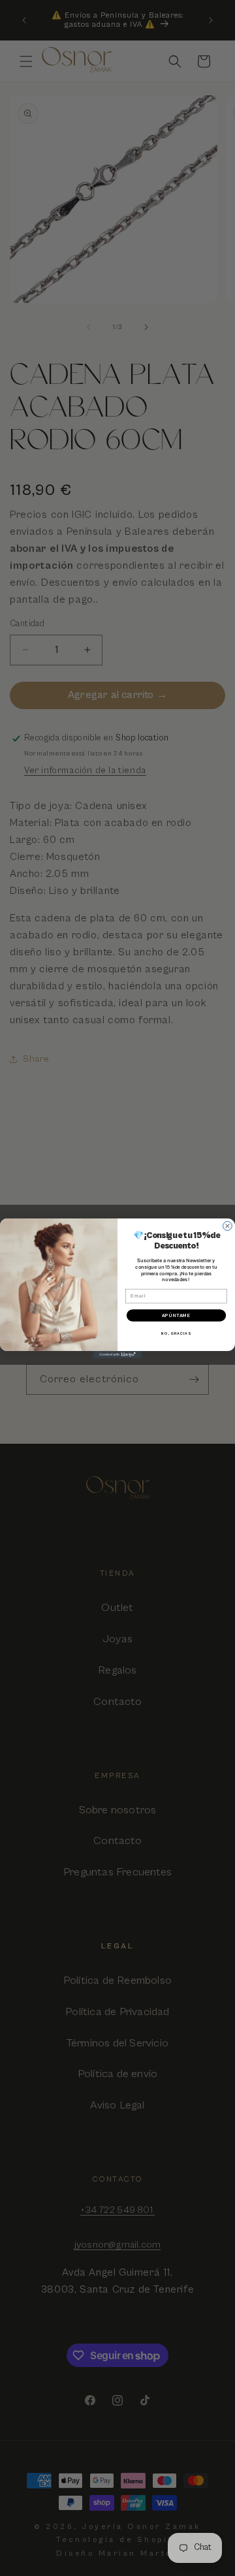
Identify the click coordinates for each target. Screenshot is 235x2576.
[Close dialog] (228, 1226)
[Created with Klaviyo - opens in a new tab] (117, 1355)
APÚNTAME (177, 1315)
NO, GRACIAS (176, 1333)
